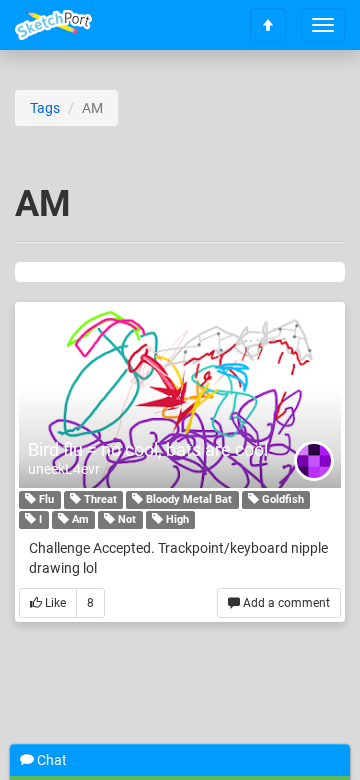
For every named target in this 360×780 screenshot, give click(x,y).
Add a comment (285, 603)
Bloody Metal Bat (187, 499)
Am (79, 519)
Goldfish (281, 499)
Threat (99, 499)
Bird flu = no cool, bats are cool (148, 449)
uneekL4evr (64, 469)
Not (125, 519)
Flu (45, 499)
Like (54, 603)
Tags (45, 108)
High (176, 519)
